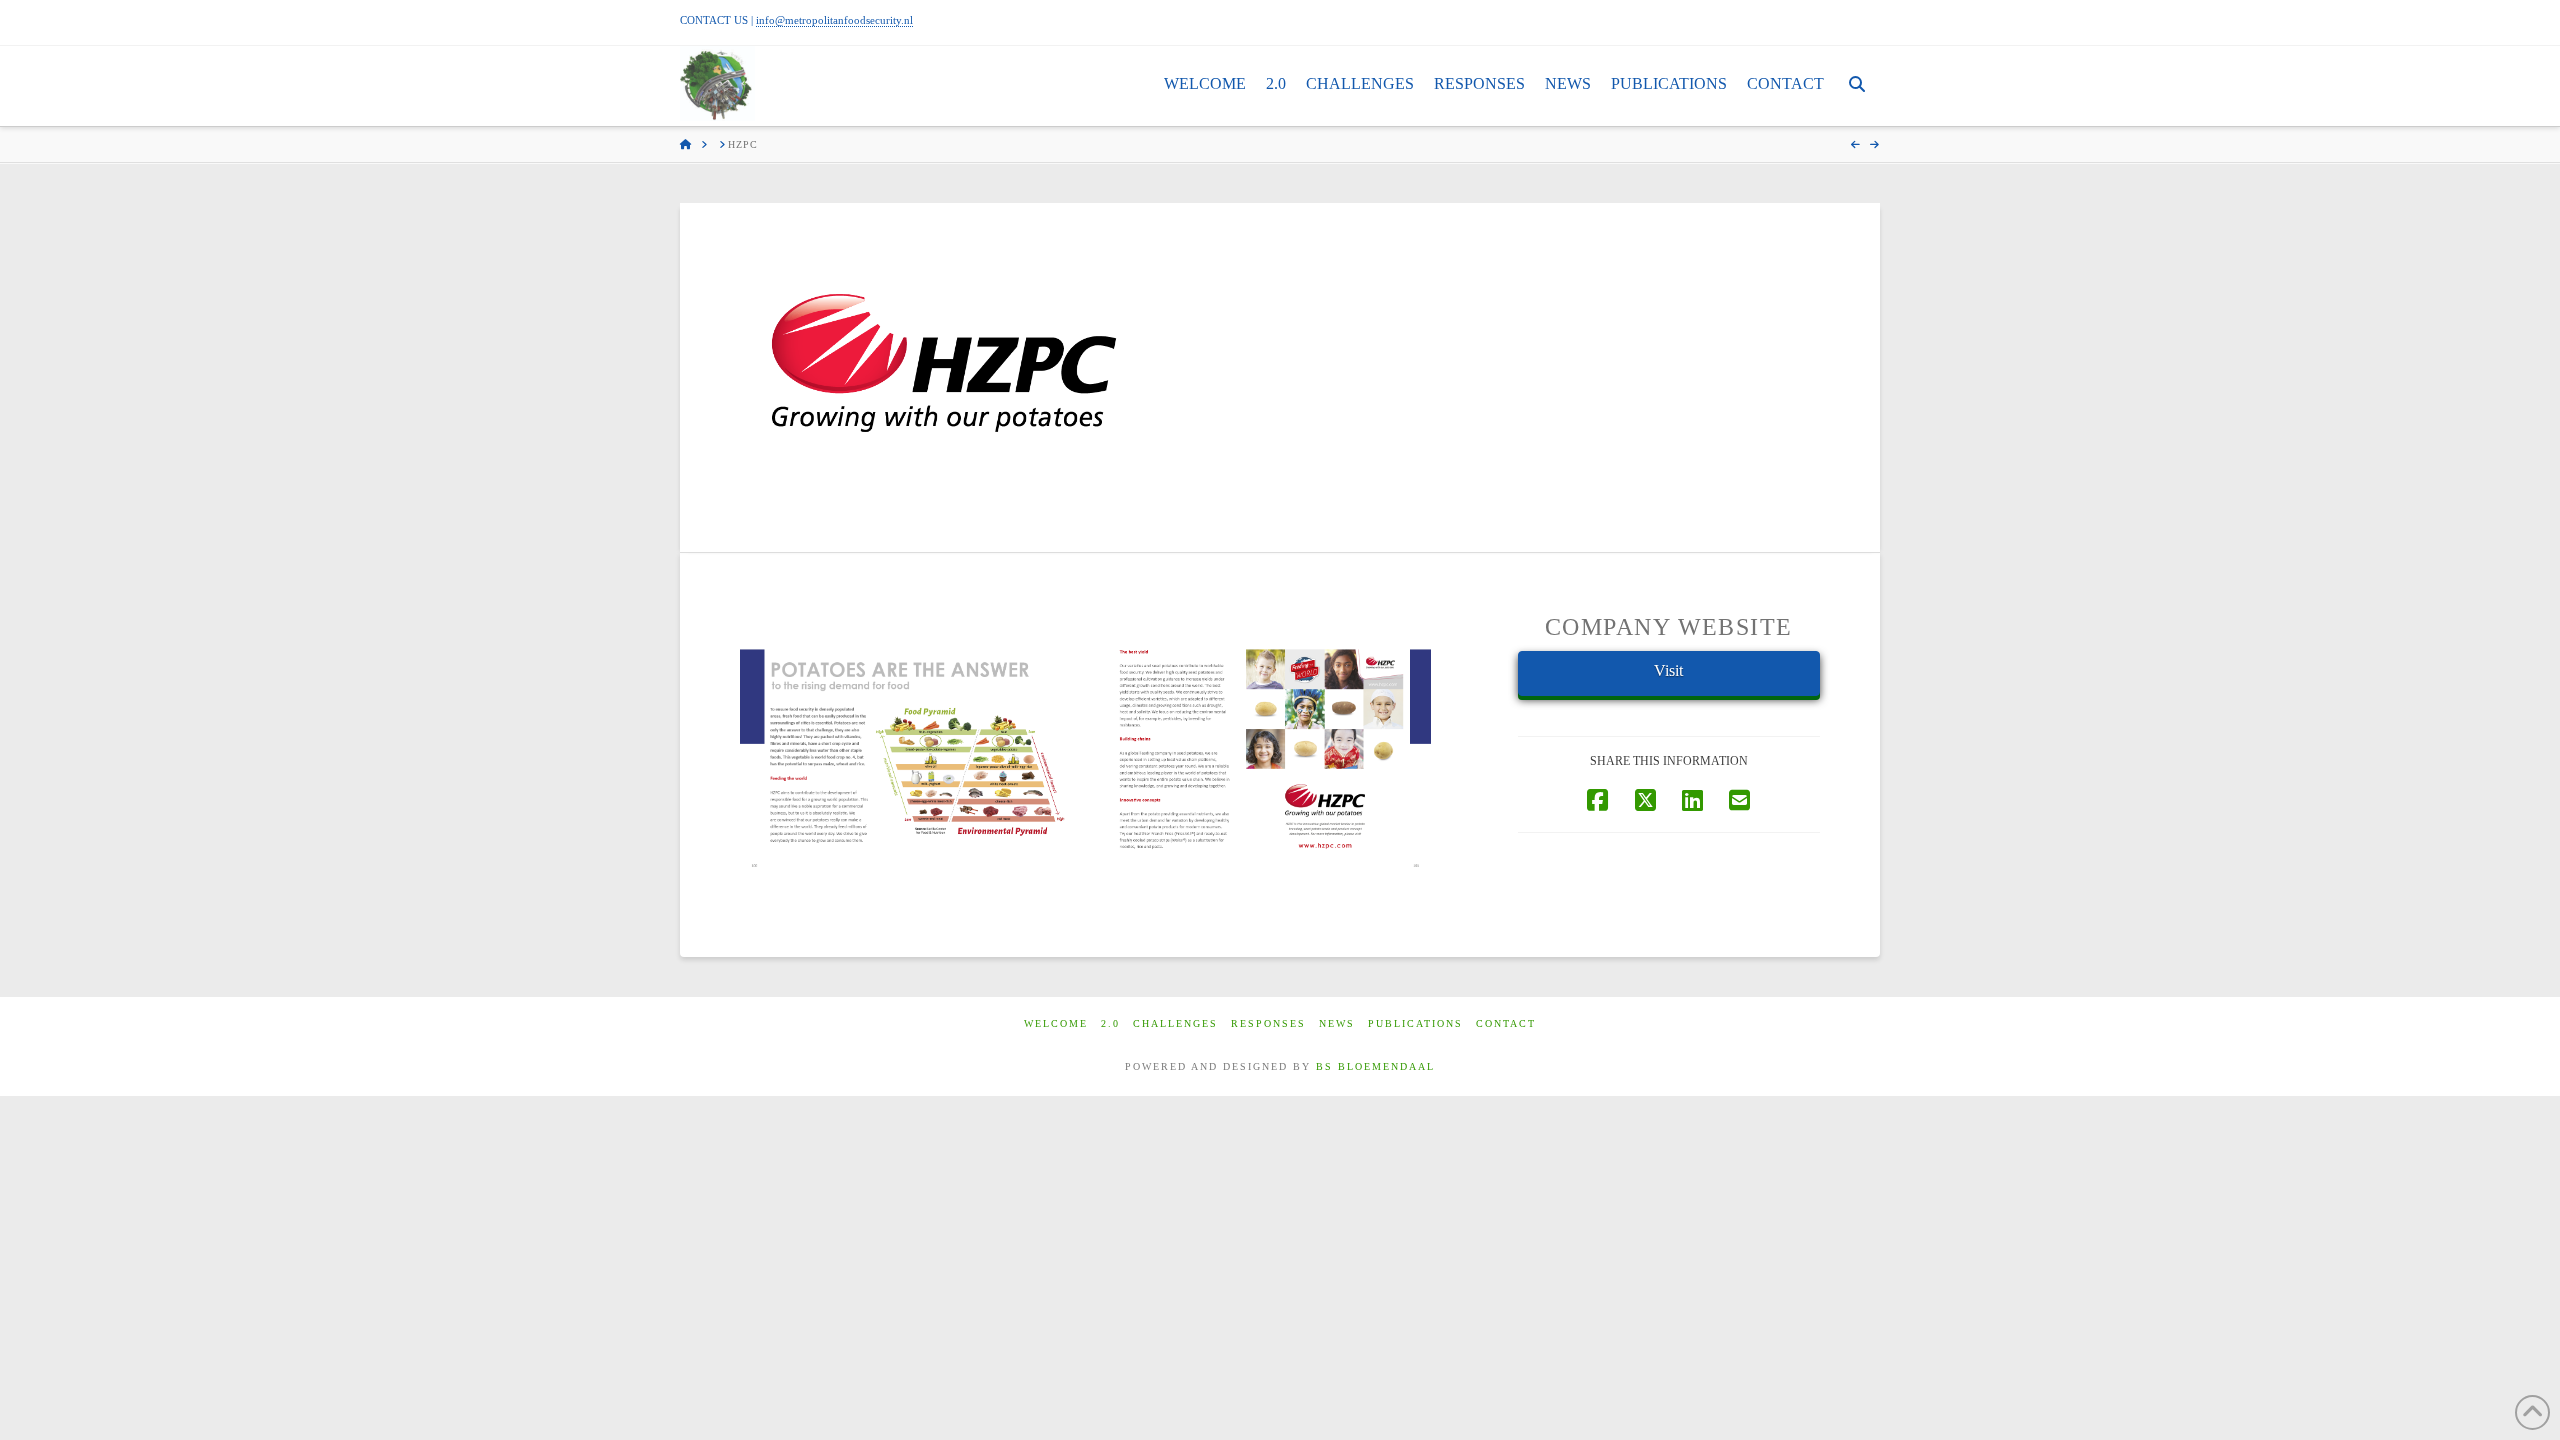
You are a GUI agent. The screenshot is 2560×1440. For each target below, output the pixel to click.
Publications (1415, 1023)
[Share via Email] (1739, 799)
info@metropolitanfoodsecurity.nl (834, 20)
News (1337, 1023)
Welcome (1056, 1023)
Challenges (1175, 1023)
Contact (1506, 1023)
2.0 (1110, 1023)
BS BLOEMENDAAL (1375, 1066)
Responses (1268, 1023)
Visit (1668, 670)
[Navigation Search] (1857, 86)
